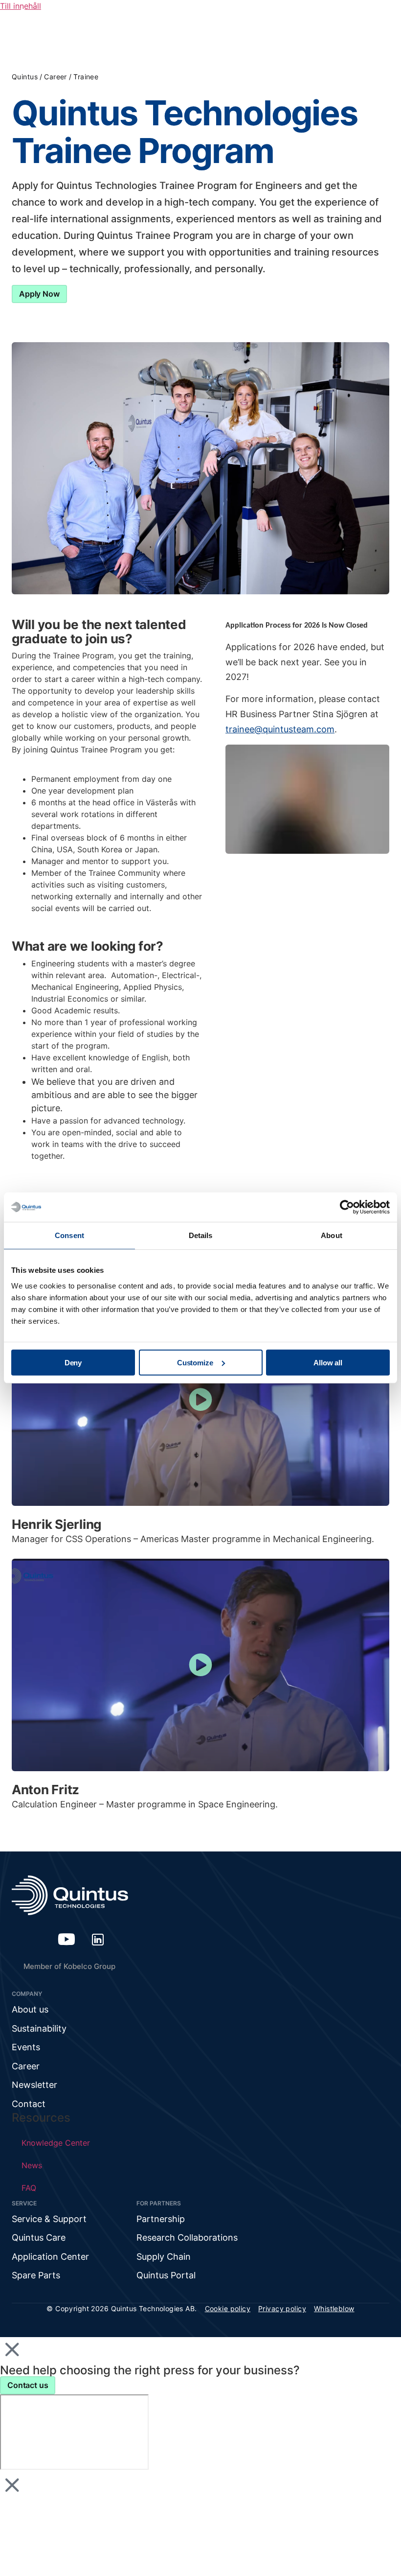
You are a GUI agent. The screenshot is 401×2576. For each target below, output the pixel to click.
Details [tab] (201, 1235)
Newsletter (34, 2085)
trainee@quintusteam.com (280, 729)
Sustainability (39, 2028)
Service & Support (49, 2219)
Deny (73, 1362)
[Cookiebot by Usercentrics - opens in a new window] (347, 1207)
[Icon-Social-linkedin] (98, 1939)
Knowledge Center (56, 2143)
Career (56, 77)
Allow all (328, 1362)
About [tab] (332, 1235)
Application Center (50, 2257)
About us (30, 2009)
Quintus (25, 77)
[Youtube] (67, 1939)
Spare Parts (36, 2275)
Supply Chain (164, 2257)
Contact (29, 2104)
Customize (195, 1362)
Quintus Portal (166, 2275)
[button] (200, 1400)
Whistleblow (334, 2308)
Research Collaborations (187, 2237)
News (32, 2165)
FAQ (29, 2188)
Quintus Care (39, 2237)
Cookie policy (228, 2308)
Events (26, 2047)
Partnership (161, 2219)
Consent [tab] (69, 1235)
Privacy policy (282, 2308)
